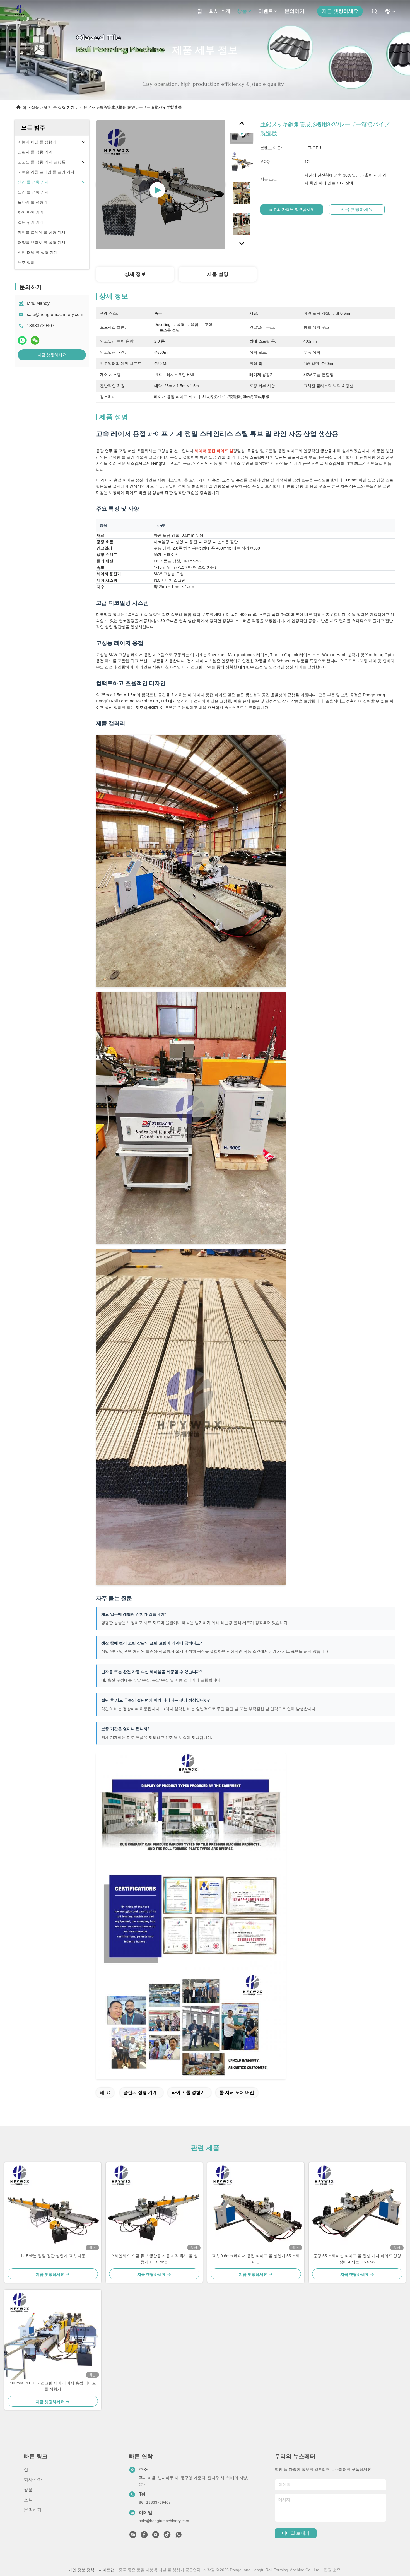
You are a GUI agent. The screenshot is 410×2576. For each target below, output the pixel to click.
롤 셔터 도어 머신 (237, 2092)
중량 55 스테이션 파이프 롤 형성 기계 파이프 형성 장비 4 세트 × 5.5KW (357, 2259)
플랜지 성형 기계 (140, 2092)
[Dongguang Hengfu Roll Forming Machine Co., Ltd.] (20, 11)
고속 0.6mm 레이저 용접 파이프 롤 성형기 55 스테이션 (256, 2259)
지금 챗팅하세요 (340, 11)
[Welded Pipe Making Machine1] (161, 185)
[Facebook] (144, 2536)
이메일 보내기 (296, 2533)
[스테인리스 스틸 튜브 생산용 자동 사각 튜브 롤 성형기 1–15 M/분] (154, 2208)
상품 (242, 11)
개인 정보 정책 (81, 2570)
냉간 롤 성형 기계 (59, 107)
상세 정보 (135, 274)
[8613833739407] (179, 2536)
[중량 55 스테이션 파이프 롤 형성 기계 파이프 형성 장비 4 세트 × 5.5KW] (357, 2208)
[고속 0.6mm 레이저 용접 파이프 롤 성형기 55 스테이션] (256, 2208)
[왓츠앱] (22, 340)
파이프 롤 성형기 (188, 2092)
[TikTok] (167, 2536)
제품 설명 (218, 274)
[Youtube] (156, 2536)
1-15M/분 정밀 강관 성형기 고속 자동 (53, 2256)
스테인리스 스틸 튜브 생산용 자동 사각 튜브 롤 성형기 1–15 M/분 (154, 2259)
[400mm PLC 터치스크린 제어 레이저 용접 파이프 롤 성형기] (53, 2335)
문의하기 (295, 11)
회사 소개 (220, 11)
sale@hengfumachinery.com (55, 315)
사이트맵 (107, 2570)
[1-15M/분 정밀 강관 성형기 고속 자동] (53, 2208)
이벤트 (266, 11)
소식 (28, 2500)
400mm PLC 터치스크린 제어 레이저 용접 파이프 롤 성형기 (53, 2386)
